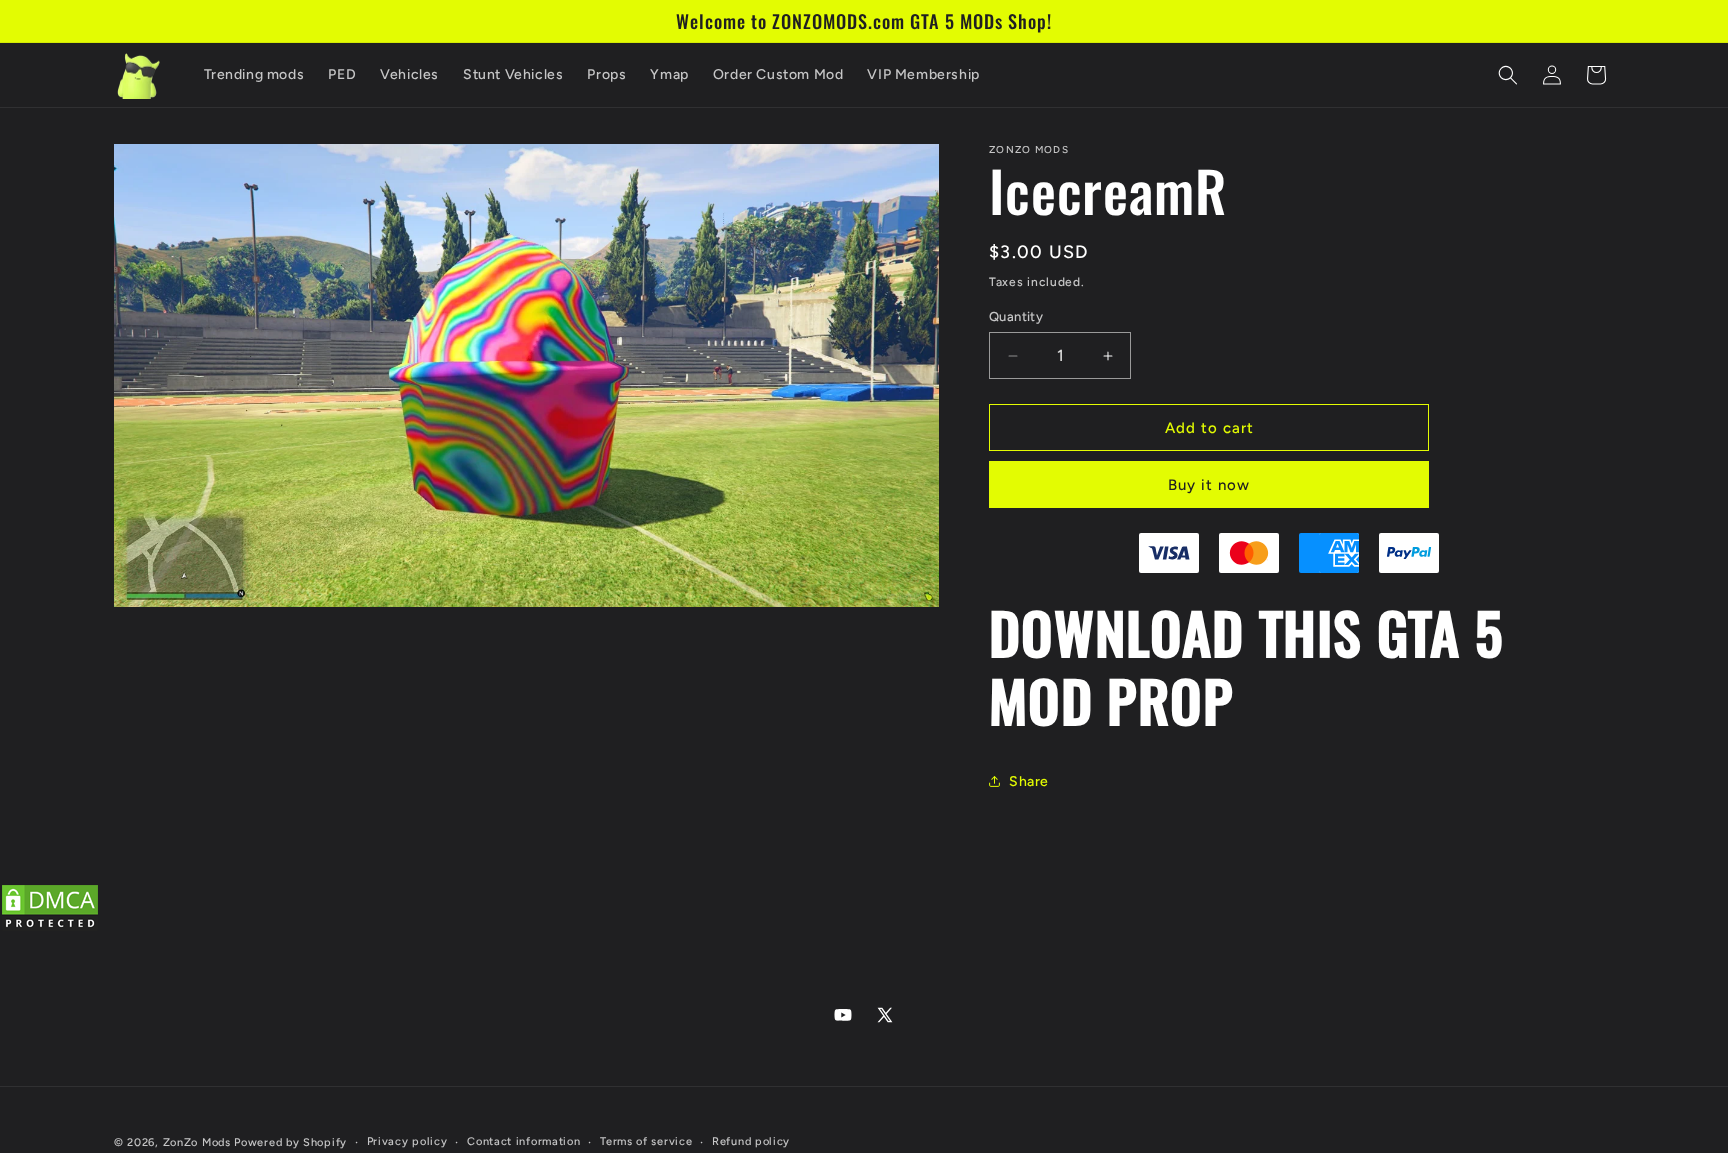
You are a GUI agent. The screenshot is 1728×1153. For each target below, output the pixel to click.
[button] (1508, 75)
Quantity (1016, 316)
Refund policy (751, 1141)
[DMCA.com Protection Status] (50, 927)
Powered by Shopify (290, 1142)
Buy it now (1209, 485)
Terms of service (646, 1141)
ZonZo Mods (197, 1142)
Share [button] (1029, 781)
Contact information (523, 1141)
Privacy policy (407, 1141)
